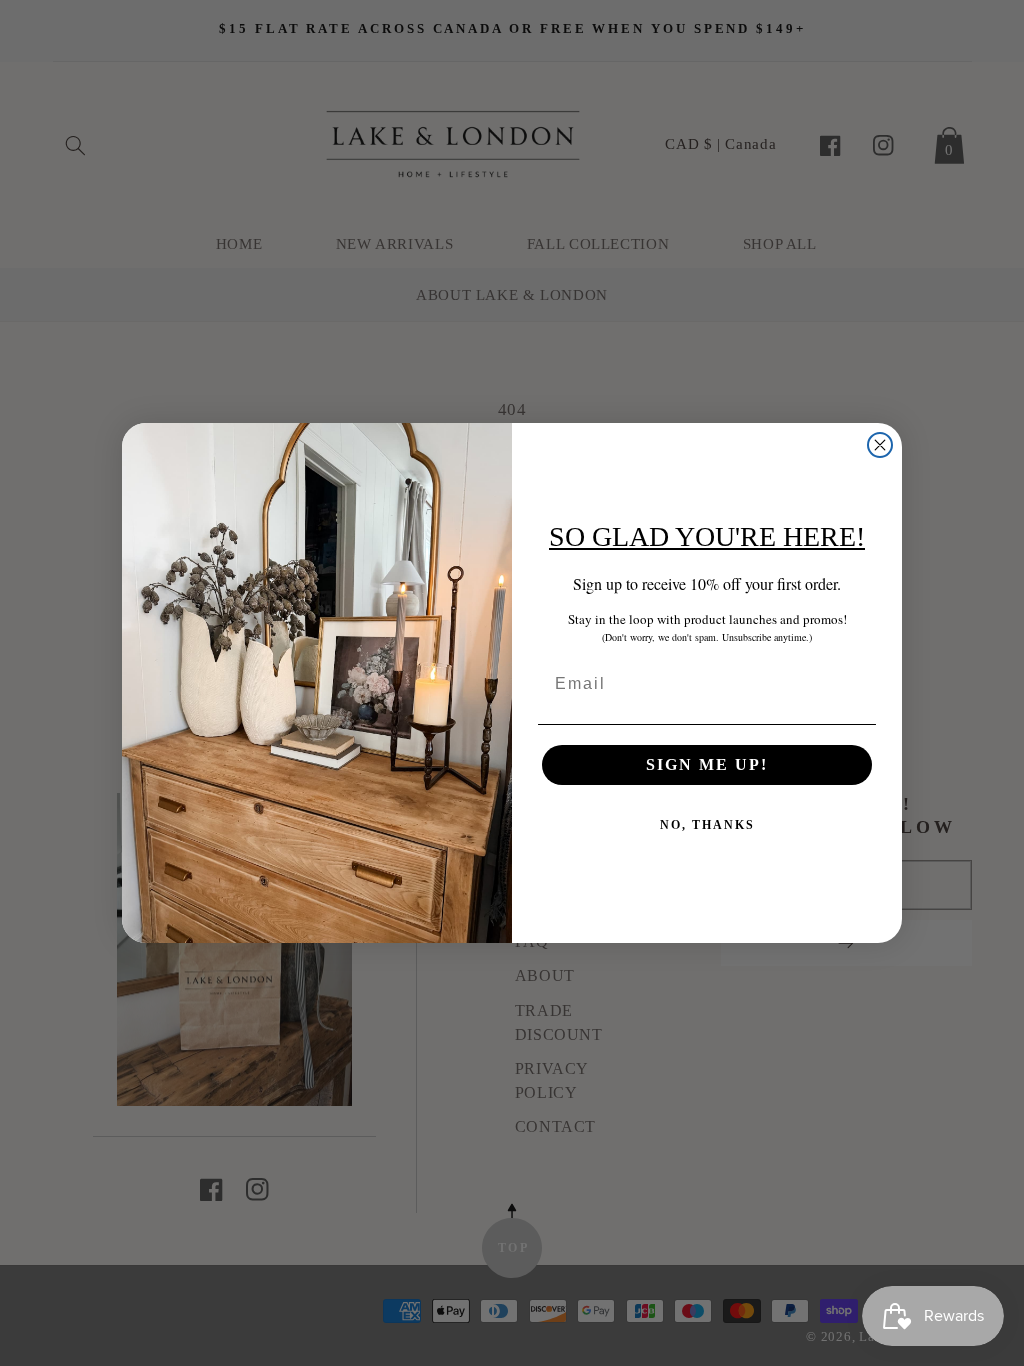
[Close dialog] (880, 445)
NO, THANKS (707, 825)
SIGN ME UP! (707, 764)
